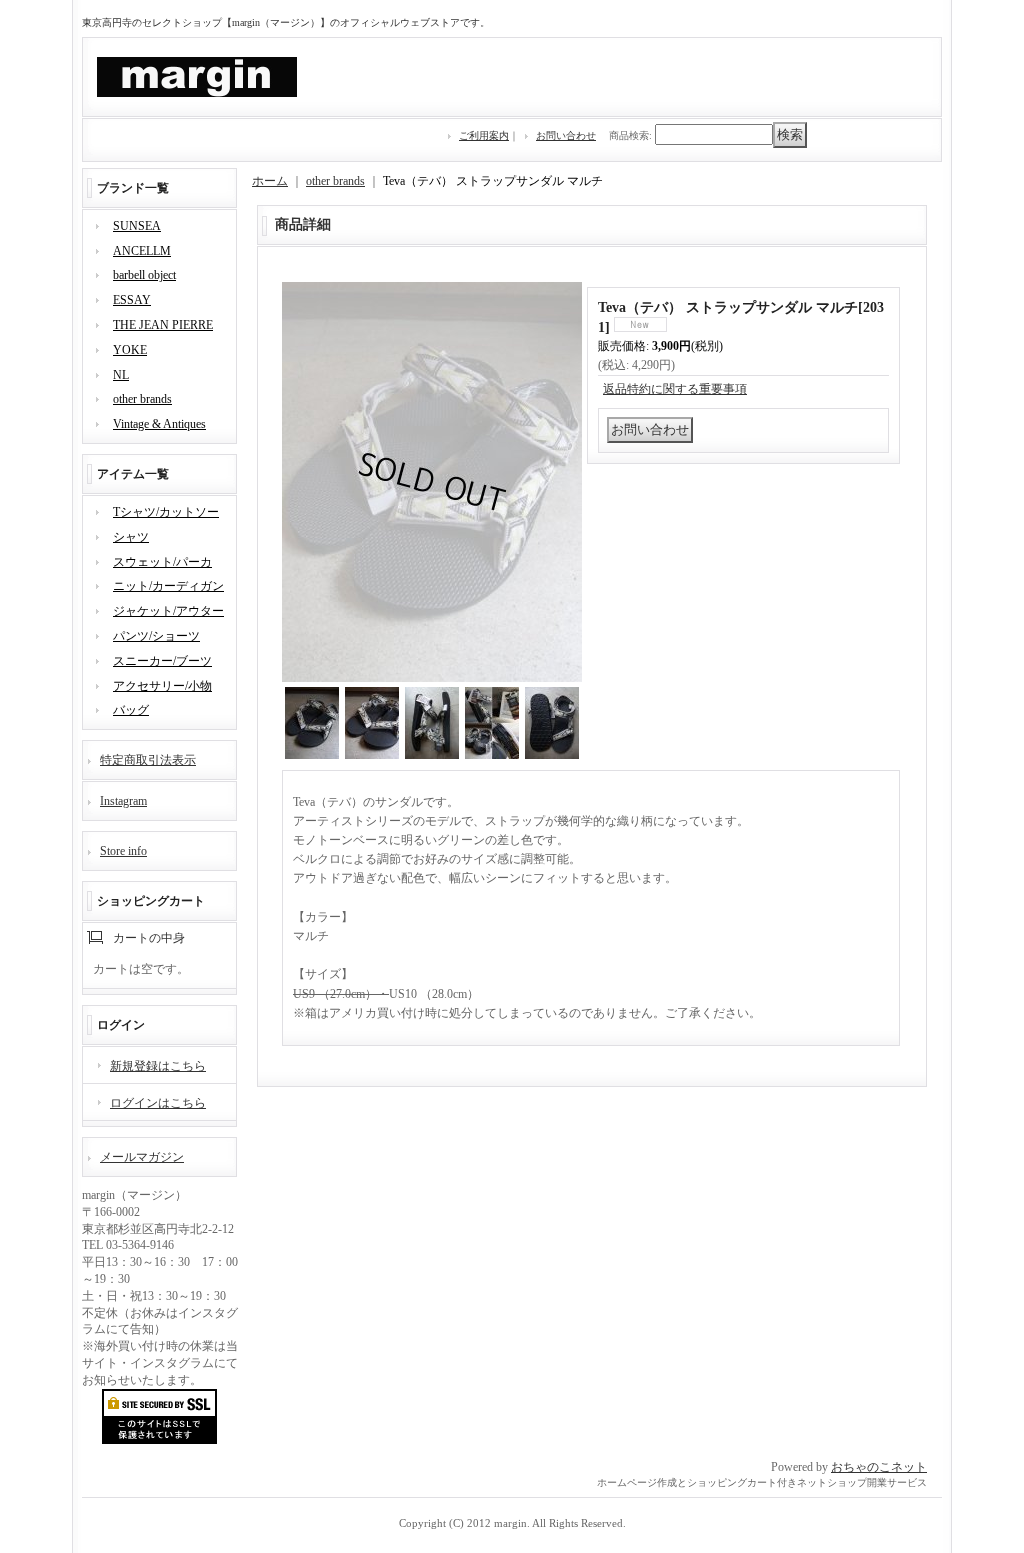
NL (121, 375)
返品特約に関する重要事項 (675, 389)
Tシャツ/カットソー (166, 512)
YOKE (130, 350)
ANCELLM (142, 251)
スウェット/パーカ (162, 562)
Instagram (123, 801)
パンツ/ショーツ (156, 636)
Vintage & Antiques (159, 424)
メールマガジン (142, 1157)
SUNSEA (137, 226)
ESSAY (132, 300)
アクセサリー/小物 (162, 686)
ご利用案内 (484, 135)
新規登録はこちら (158, 1066)
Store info (123, 851)
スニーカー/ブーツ (162, 661)
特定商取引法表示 (148, 760)
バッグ (131, 710)
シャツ (131, 537)
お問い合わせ (566, 135)
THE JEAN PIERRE (163, 325)
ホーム (270, 181)
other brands (142, 399)
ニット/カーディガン (168, 586)
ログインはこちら (158, 1103)
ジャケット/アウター (168, 611)
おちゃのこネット (879, 1467)
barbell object (144, 275)
